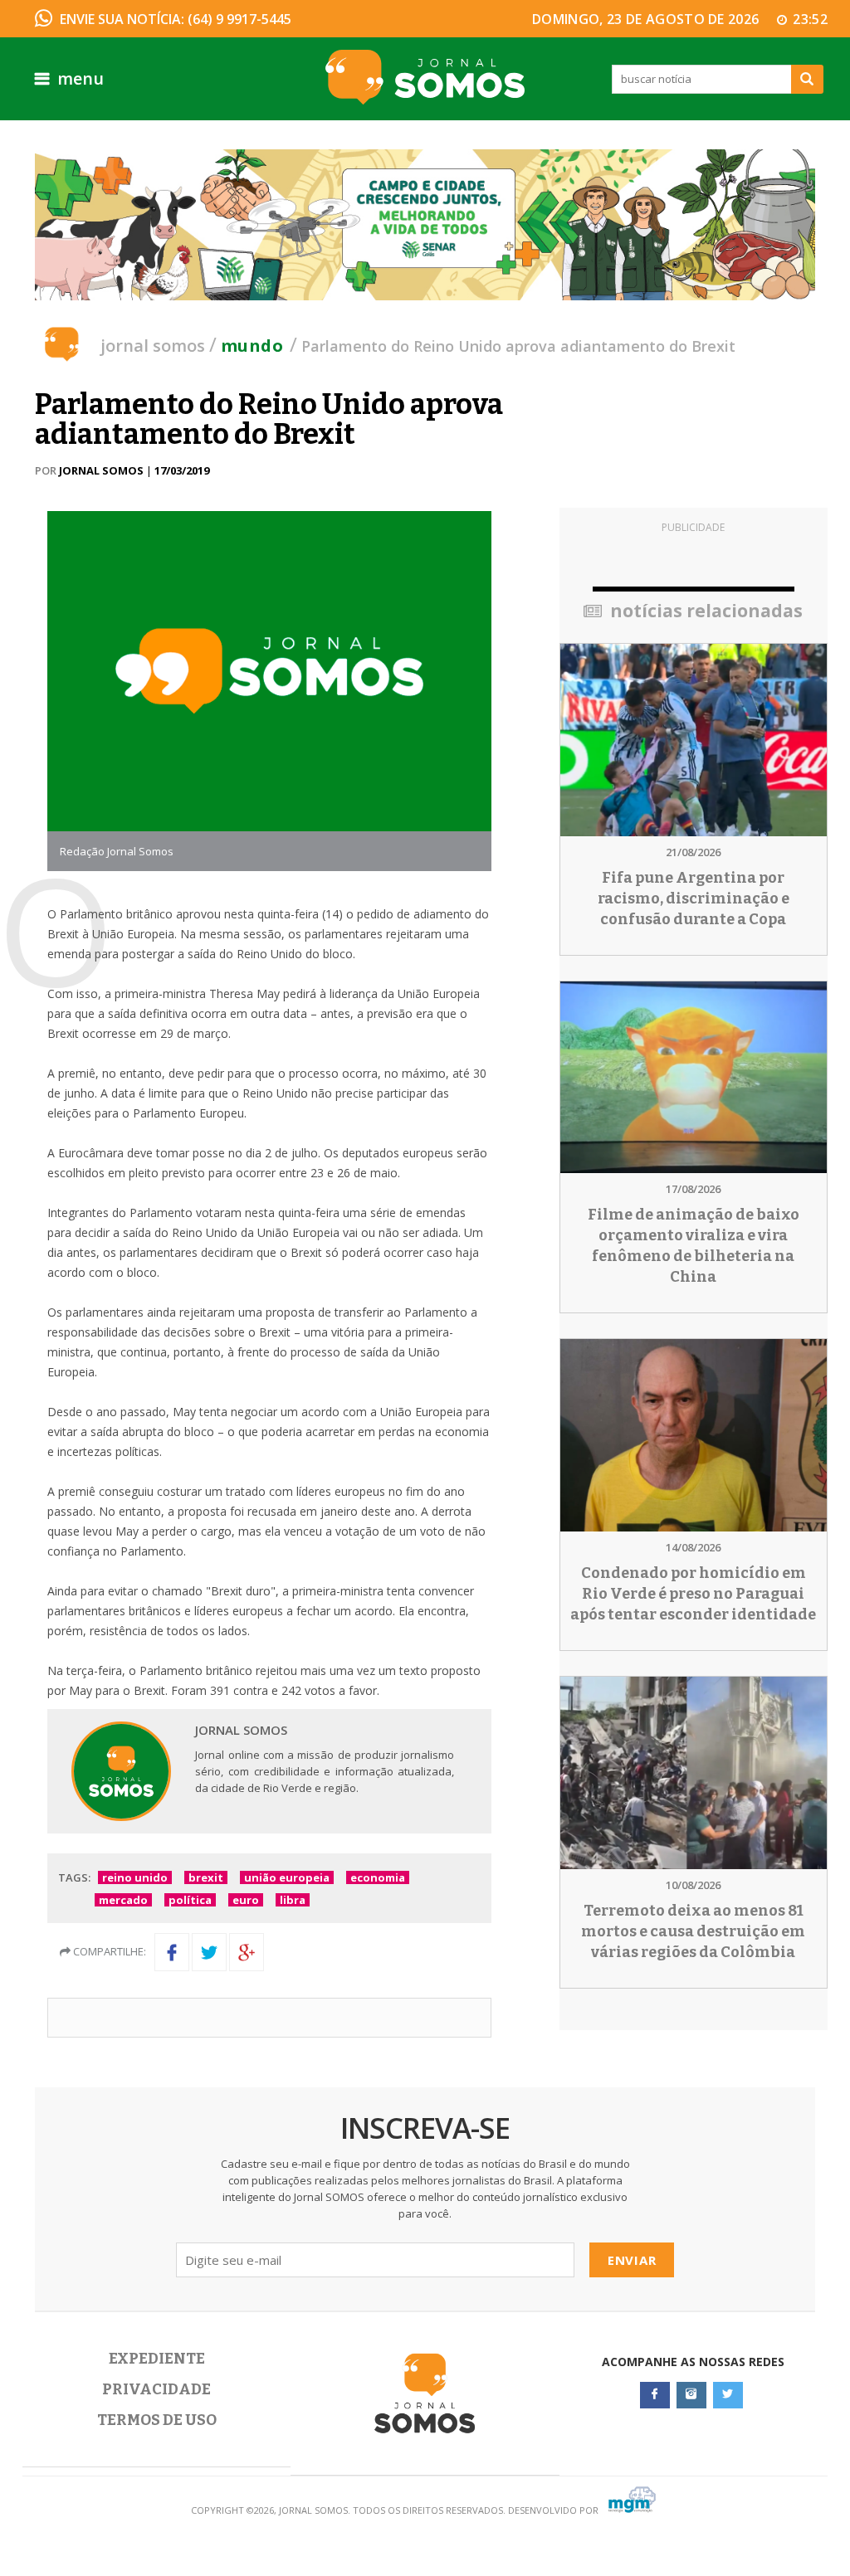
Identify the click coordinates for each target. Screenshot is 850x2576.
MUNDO (252, 346)
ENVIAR (632, 2260)
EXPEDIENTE (157, 2359)
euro (246, 1900)
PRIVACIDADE (156, 2389)
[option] (425, 224)
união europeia (287, 1877)
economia (378, 1877)
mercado (123, 1900)
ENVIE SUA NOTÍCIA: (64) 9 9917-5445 (176, 19)
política (190, 1900)
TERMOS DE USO (157, 2420)
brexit (206, 1877)
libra (293, 1900)
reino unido (135, 1877)
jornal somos (153, 346)
